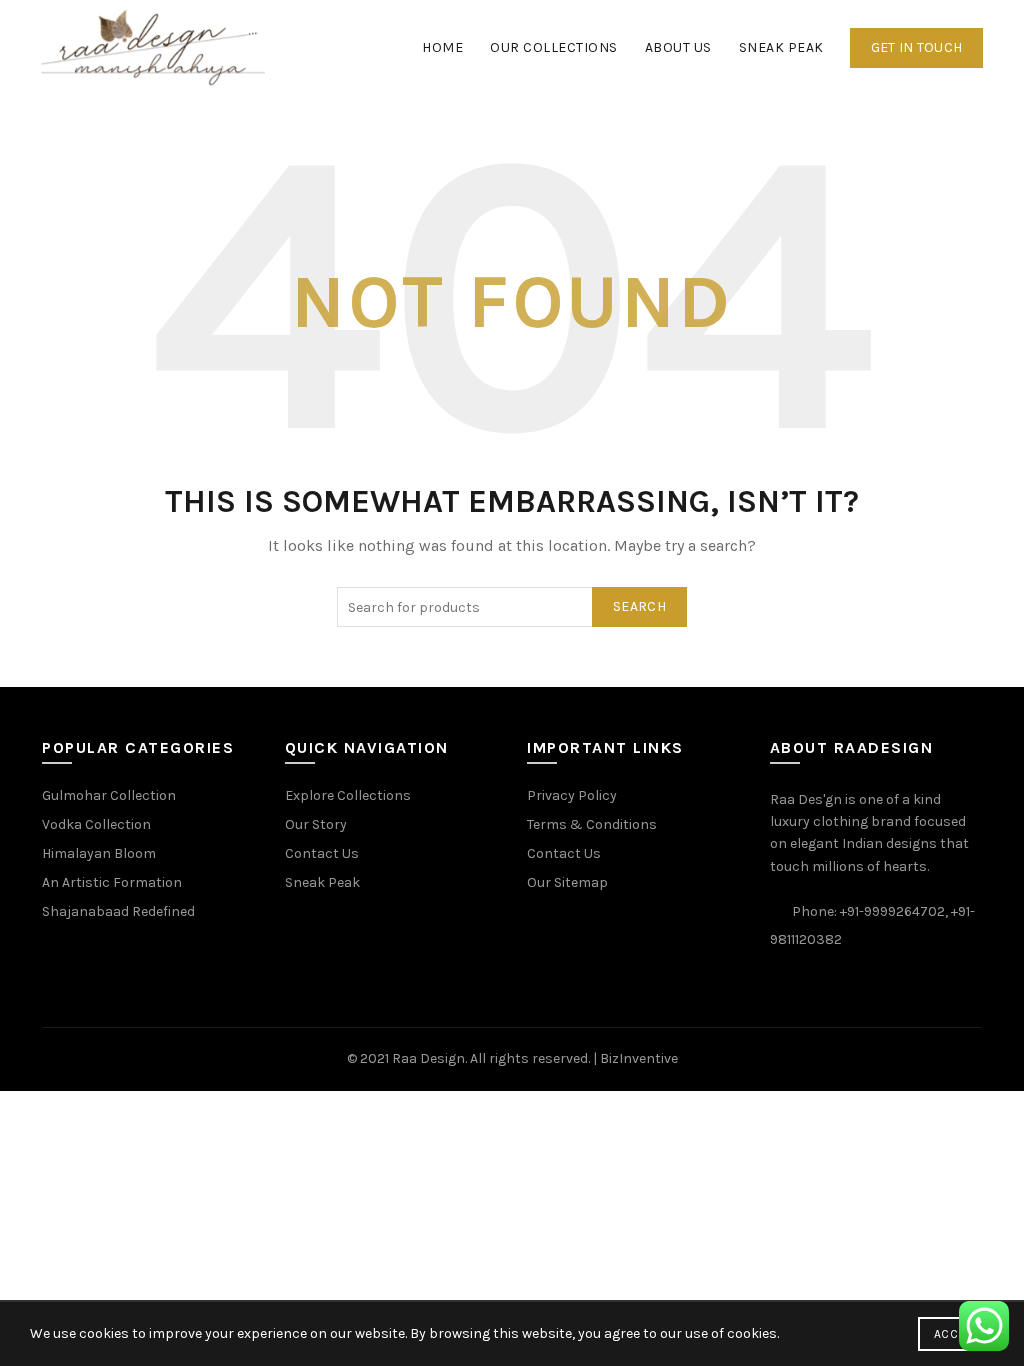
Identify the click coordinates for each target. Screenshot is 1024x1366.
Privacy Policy (572, 795)
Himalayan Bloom (99, 853)
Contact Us (322, 853)
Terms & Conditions (592, 824)
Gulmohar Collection (109, 795)
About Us (678, 47)
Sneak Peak (781, 47)
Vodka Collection (96, 824)
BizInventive (639, 1058)
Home (442, 47)
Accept (956, 1334)
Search (639, 606)
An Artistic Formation (112, 882)
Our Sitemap (567, 882)
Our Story (316, 824)
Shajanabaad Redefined (118, 911)
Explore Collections (348, 795)
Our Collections (554, 47)
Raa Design (428, 1058)
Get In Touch (917, 47)
